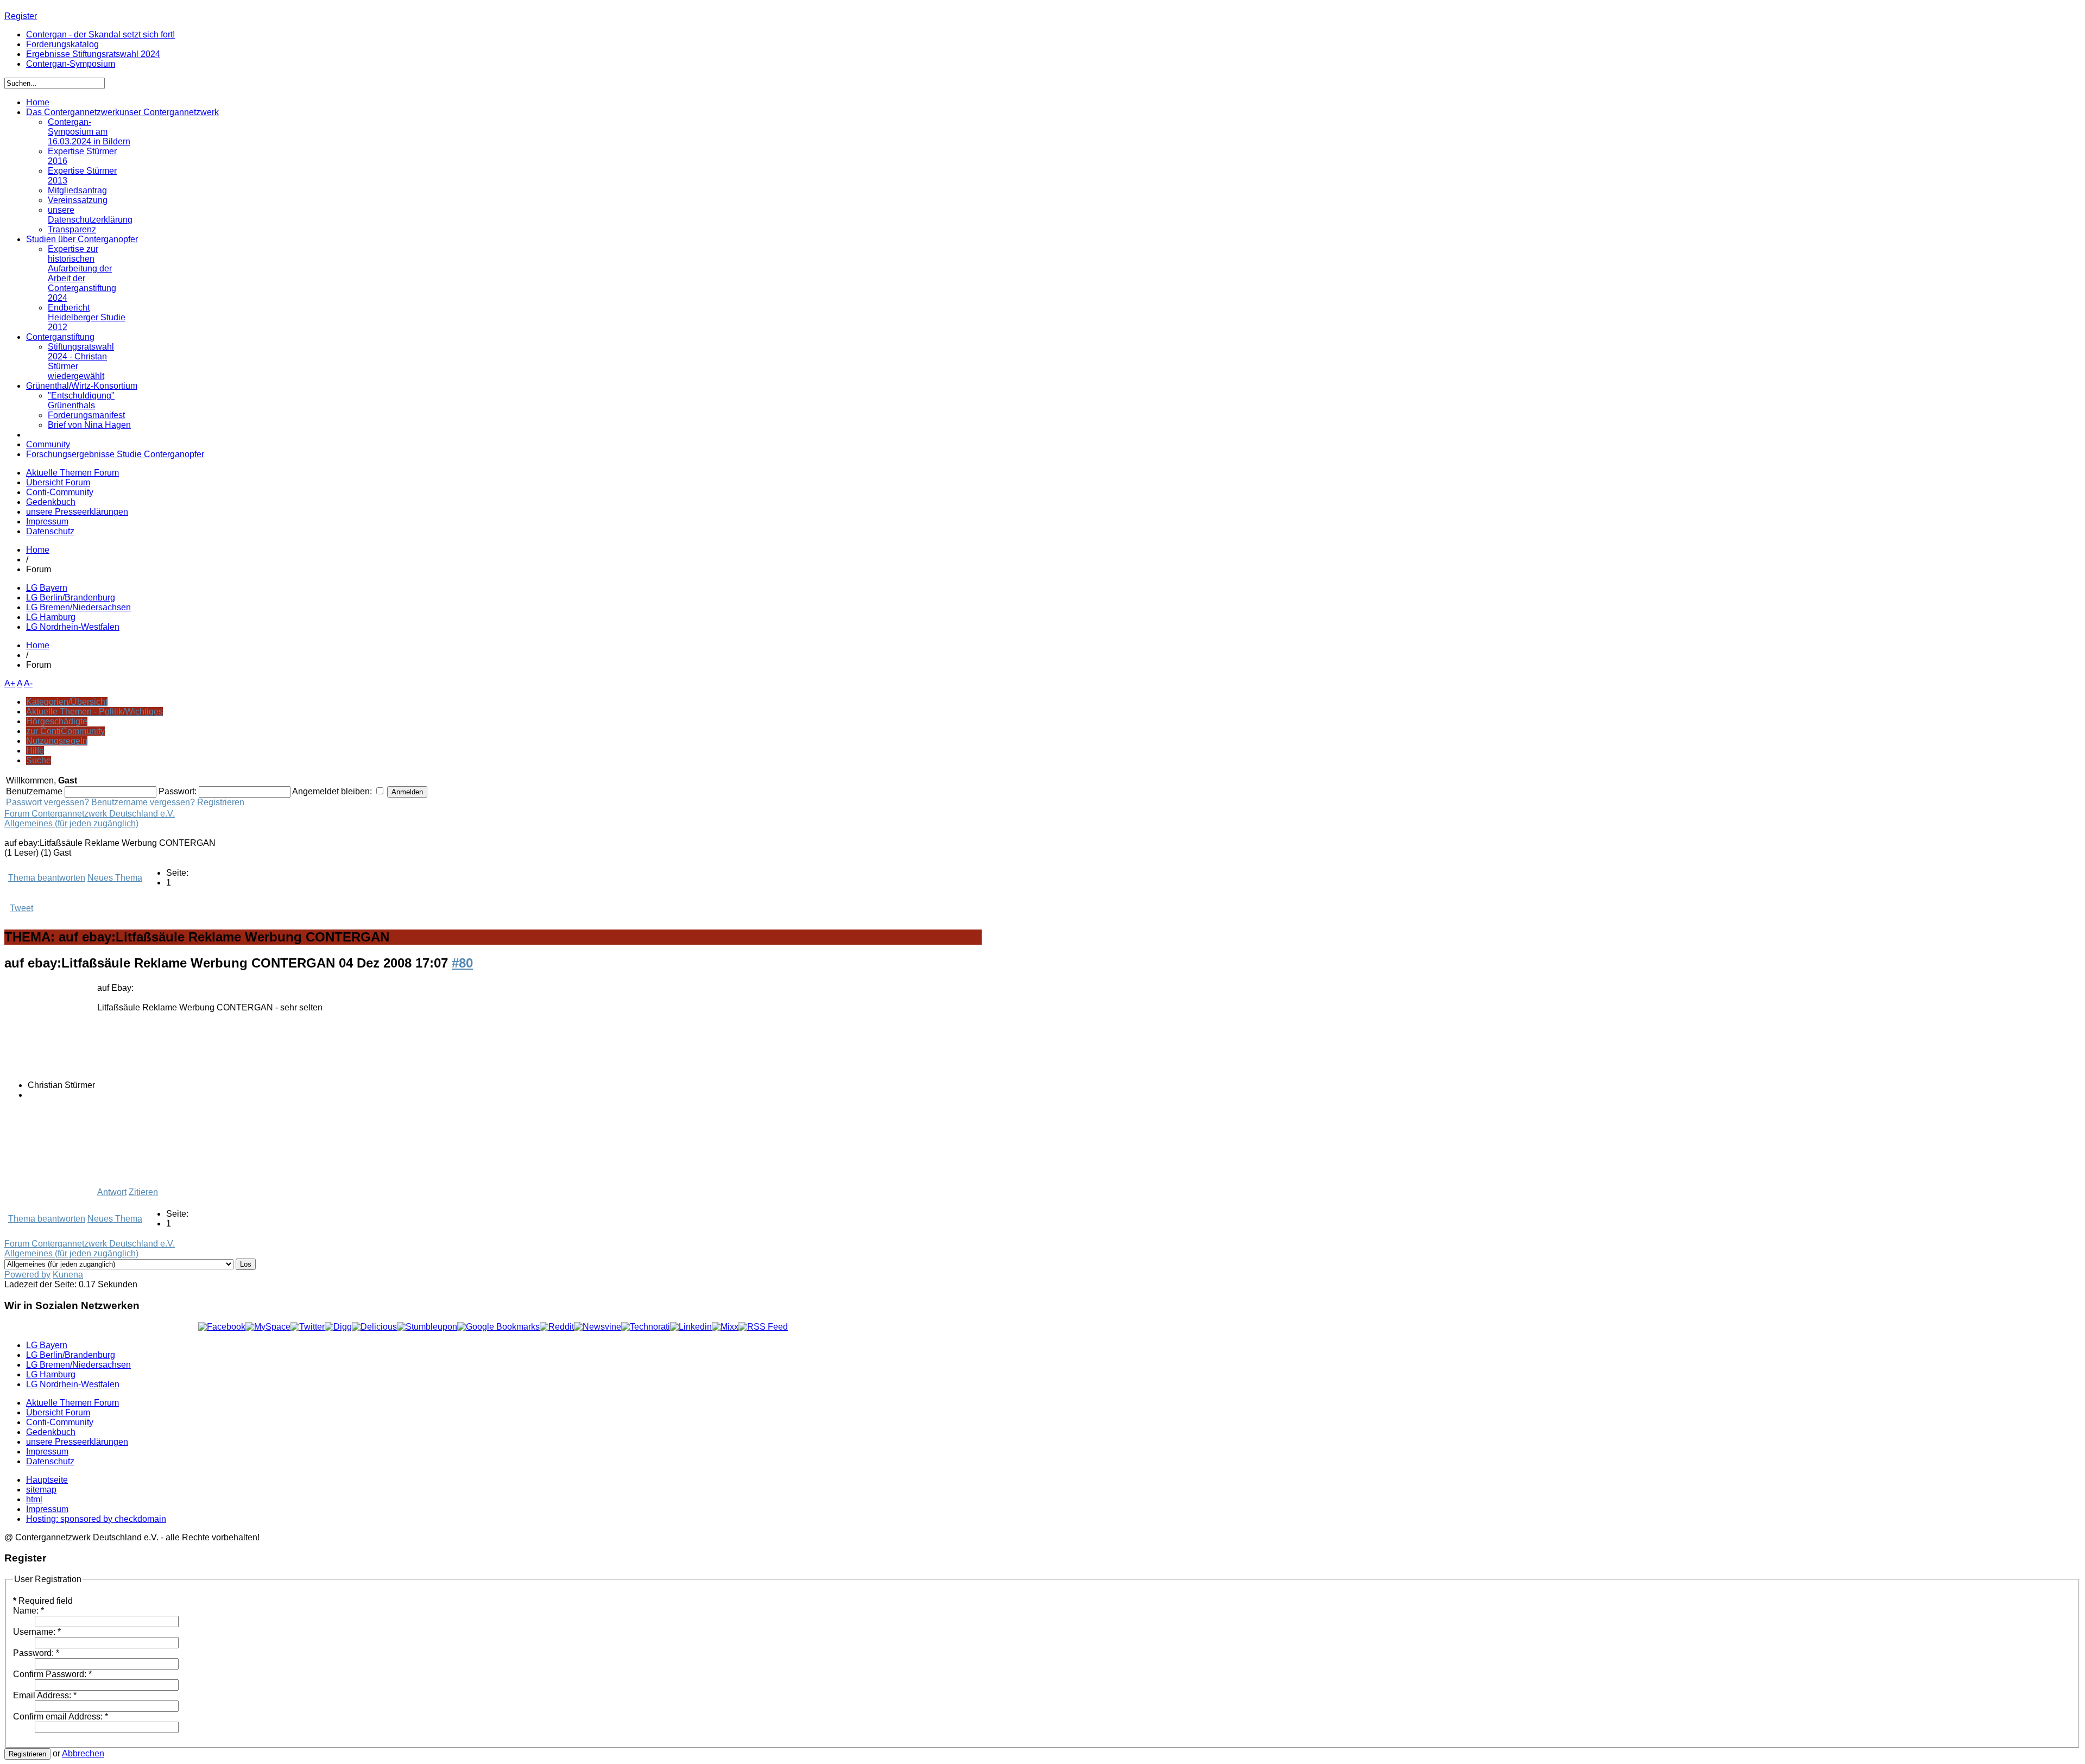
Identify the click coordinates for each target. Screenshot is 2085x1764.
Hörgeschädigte (57, 721)
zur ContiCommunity (65, 731)
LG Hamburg (51, 617)
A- (28, 683)
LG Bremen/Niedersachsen (78, 607)
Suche (39, 760)
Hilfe (35, 751)
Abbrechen (83, 1753)
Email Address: (45, 1695)
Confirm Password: (52, 1674)
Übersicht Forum (58, 482)
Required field (43, 1601)
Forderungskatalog (62, 44)
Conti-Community (60, 492)
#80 (462, 963)
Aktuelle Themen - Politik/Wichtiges (94, 712)
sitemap (41, 1490)
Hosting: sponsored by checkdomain (96, 1519)
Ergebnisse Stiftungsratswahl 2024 (93, 54)
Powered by (27, 1275)
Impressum (47, 521)
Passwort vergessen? (48, 802)
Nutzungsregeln (57, 741)
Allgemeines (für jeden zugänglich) (71, 823)
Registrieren (221, 802)
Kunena (68, 1275)
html (34, 1499)
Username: (37, 1632)
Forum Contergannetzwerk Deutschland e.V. (90, 814)
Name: (29, 1611)
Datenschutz (50, 531)
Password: (36, 1653)
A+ (10, 683)
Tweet (21, 908)
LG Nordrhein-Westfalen (73, 627)
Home (38, 550)
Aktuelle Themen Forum (72, 473)
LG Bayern (47, 588)
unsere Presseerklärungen (77, 512)
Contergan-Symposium (71, 64)
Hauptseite (47, 1480)
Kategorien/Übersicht (67, 702)
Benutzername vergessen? (143, 802)
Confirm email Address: (61, 1716)
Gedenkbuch (51, 502)
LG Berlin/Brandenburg (71, 598)
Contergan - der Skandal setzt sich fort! (100, 34)
